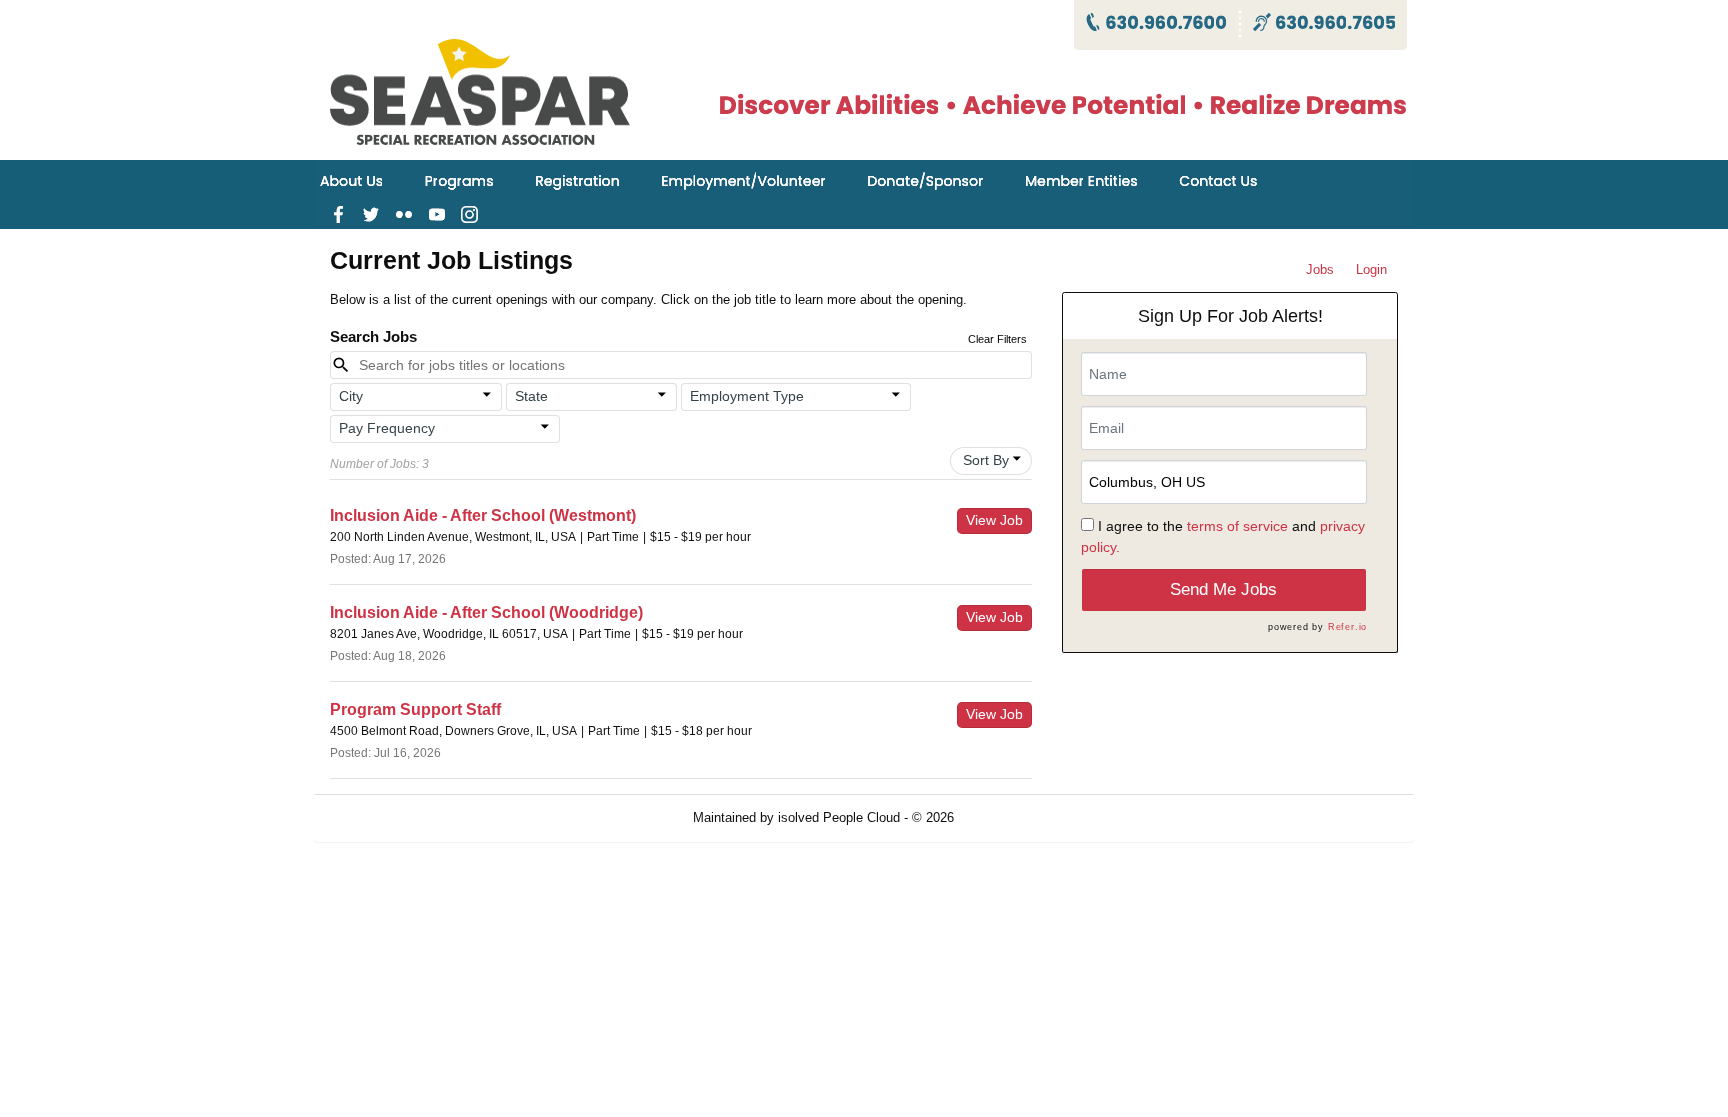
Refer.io (1347, 627)
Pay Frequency (387, 428)
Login (1371, 269)
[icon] (487, 395)
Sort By (986, 460)
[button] (416, 397)
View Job (994, 520)
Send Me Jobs (1223, 589)
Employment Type (747, 396)
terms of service (1237, 526)
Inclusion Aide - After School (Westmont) (483, 515)
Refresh (1012, 817)
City (351, 396)
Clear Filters (997, 339)
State (531, 396)
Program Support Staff (415, 709)
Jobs (1320, 269)
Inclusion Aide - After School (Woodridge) (486, 612)
